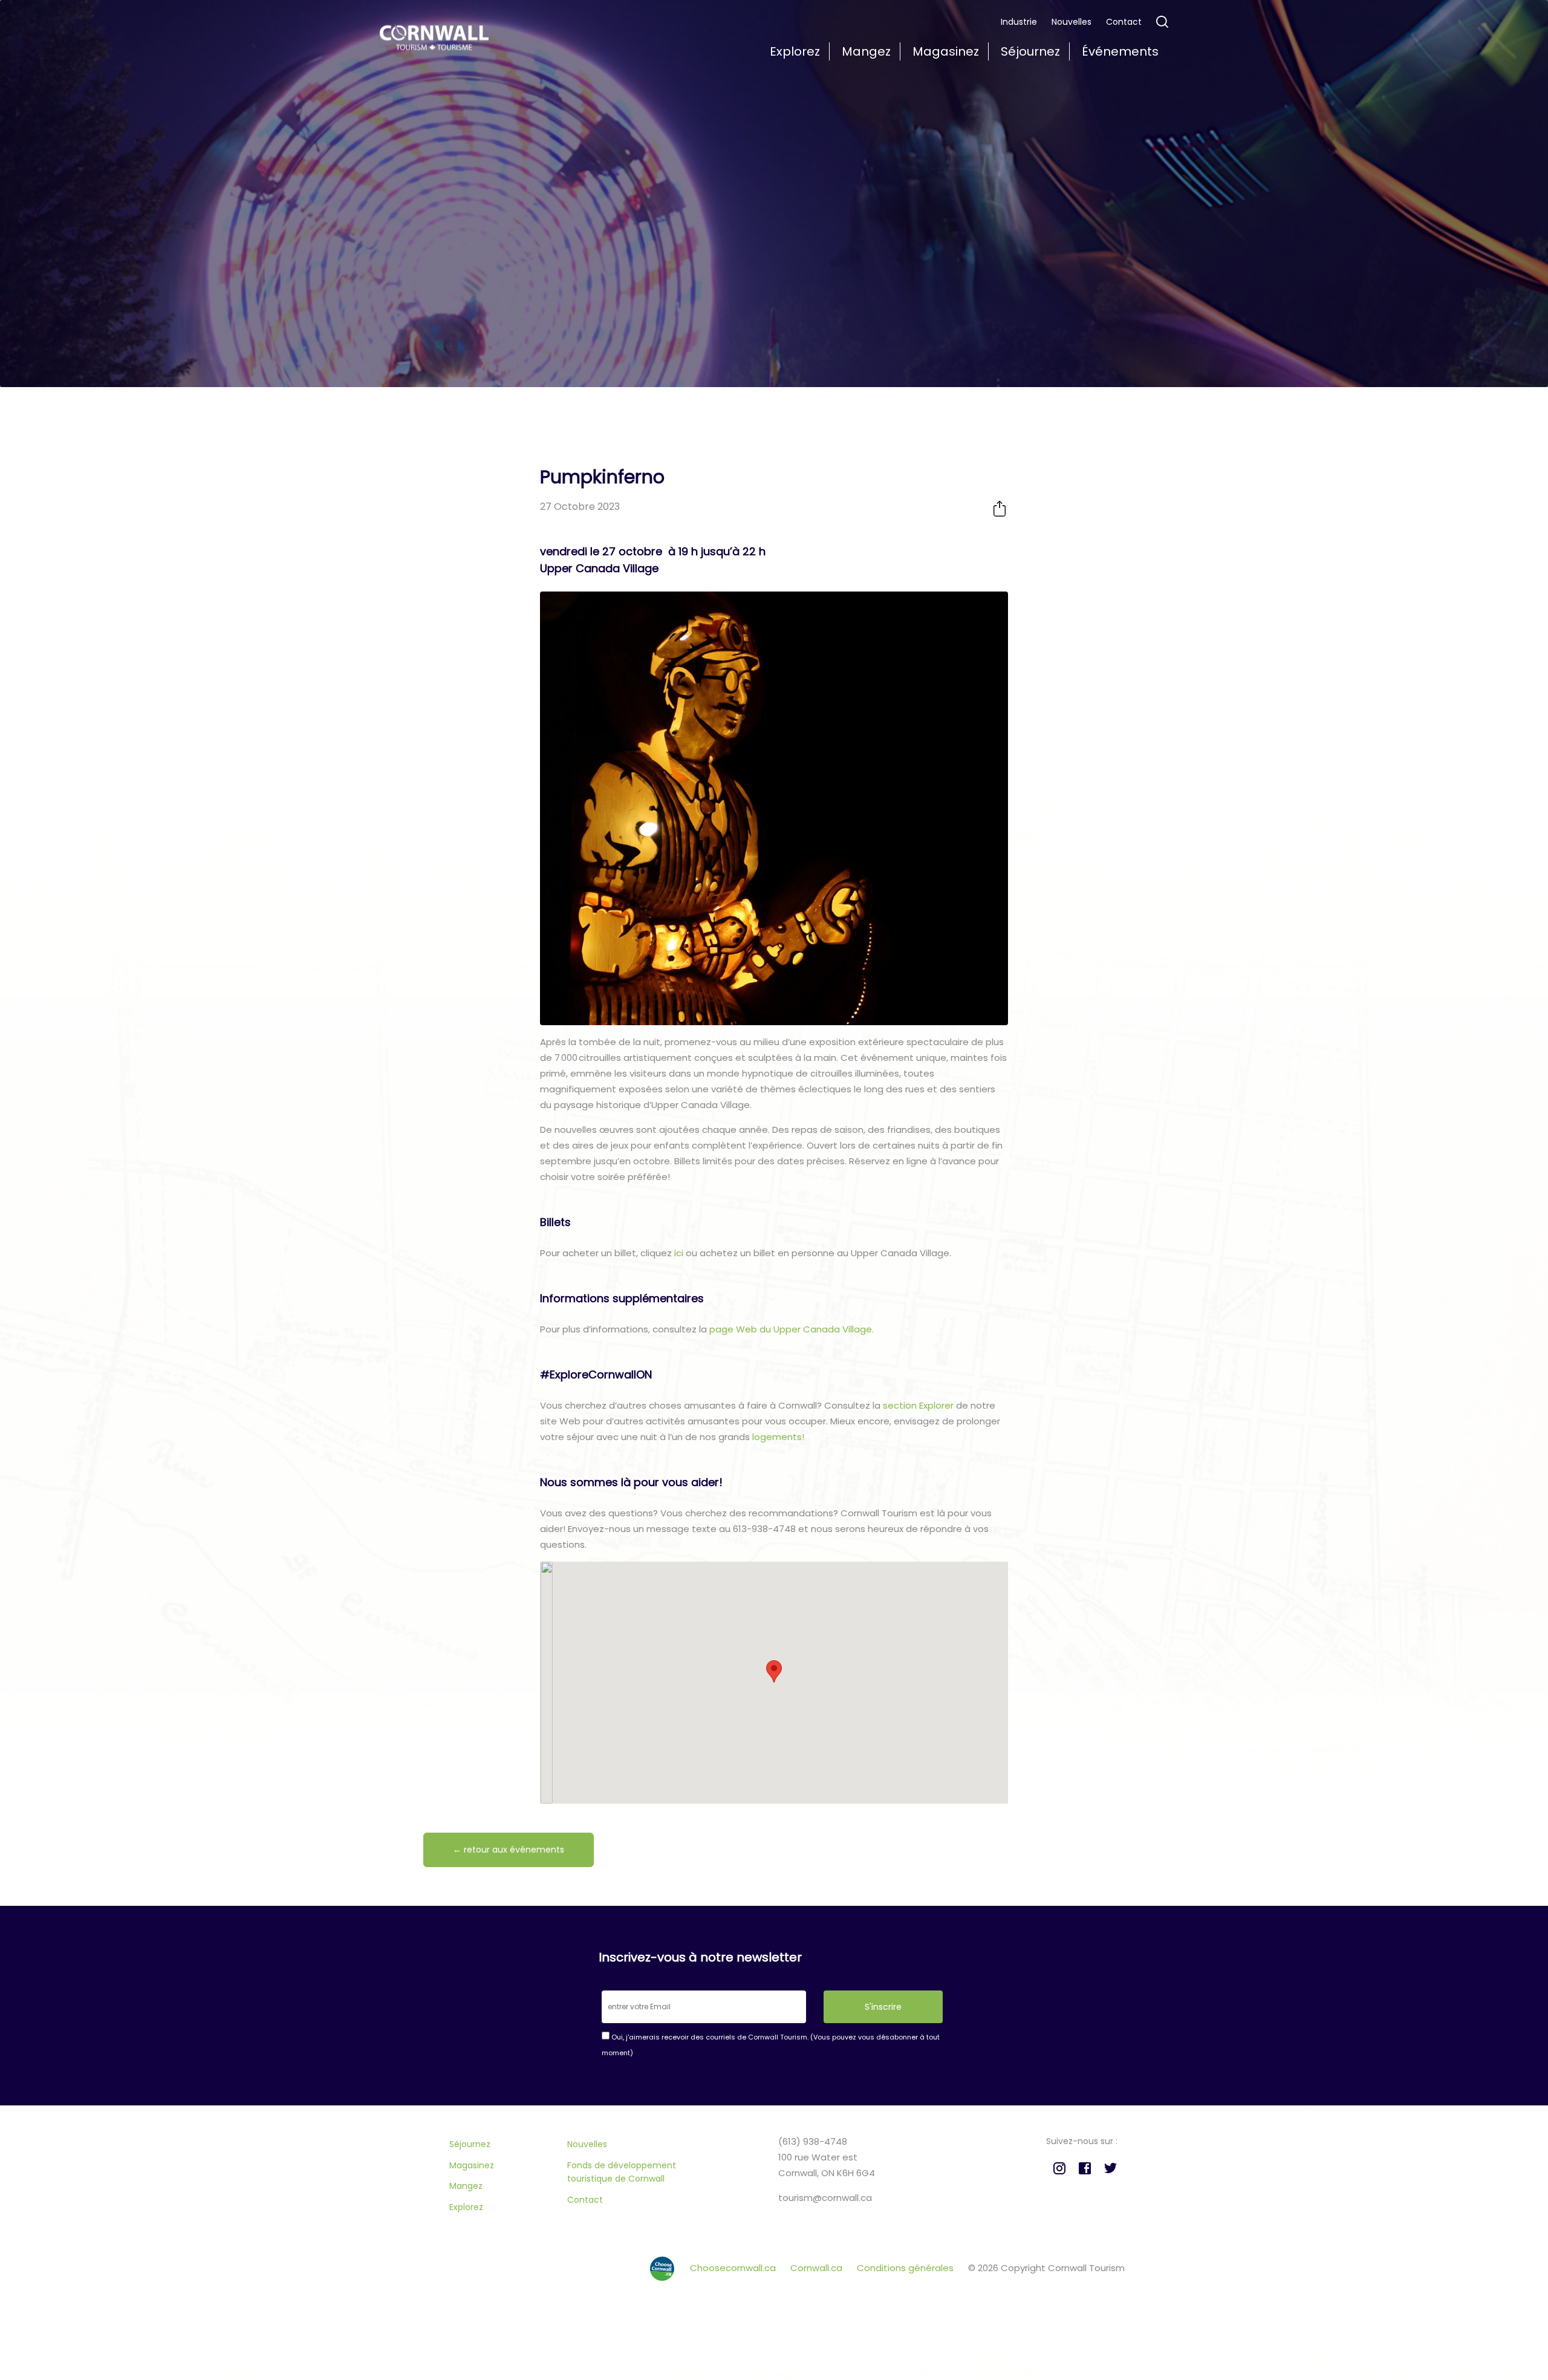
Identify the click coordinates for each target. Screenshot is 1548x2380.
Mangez (466, 2186)
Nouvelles (1072, 22)
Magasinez (472, 2165)
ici (678, 1253)
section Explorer (918, 1405)
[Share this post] (1000, 508)
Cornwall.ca (818, 2268)
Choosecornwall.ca (734, 2268)
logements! (777, 1437)
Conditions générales (906, 2268)
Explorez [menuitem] (795, 51)
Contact (1124, 22)
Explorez (466, 2207)
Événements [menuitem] (1120, 51)
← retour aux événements (509, 1850)
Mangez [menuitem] (866, 51)
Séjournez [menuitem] (1030, 51)
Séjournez (470, 2144)
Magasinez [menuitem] (946, 51)
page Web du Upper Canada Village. (792, 1329)
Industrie (1019, 22)
